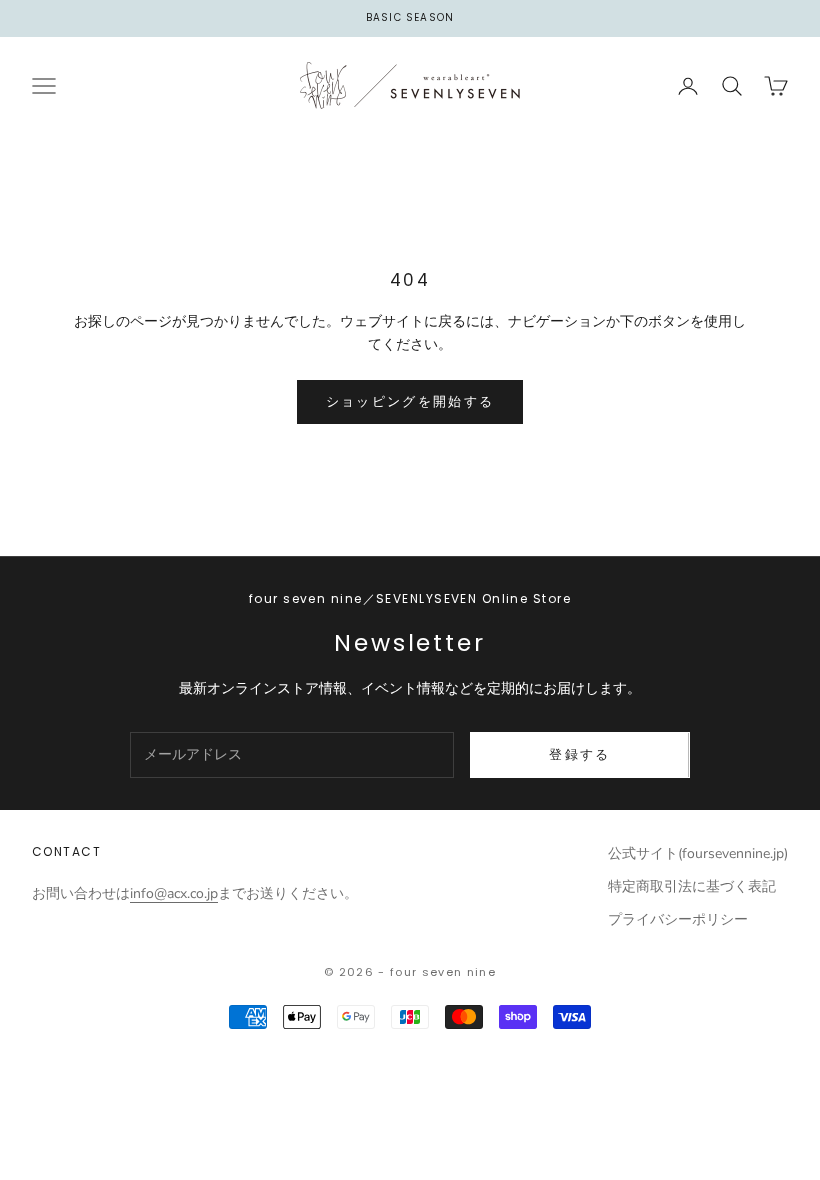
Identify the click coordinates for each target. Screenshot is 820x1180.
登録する (579, 754)
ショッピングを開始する (410, 401)
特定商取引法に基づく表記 (692, 886)
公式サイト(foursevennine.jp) (698, 853)
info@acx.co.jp (174, 893)
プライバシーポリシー (678, 919)
